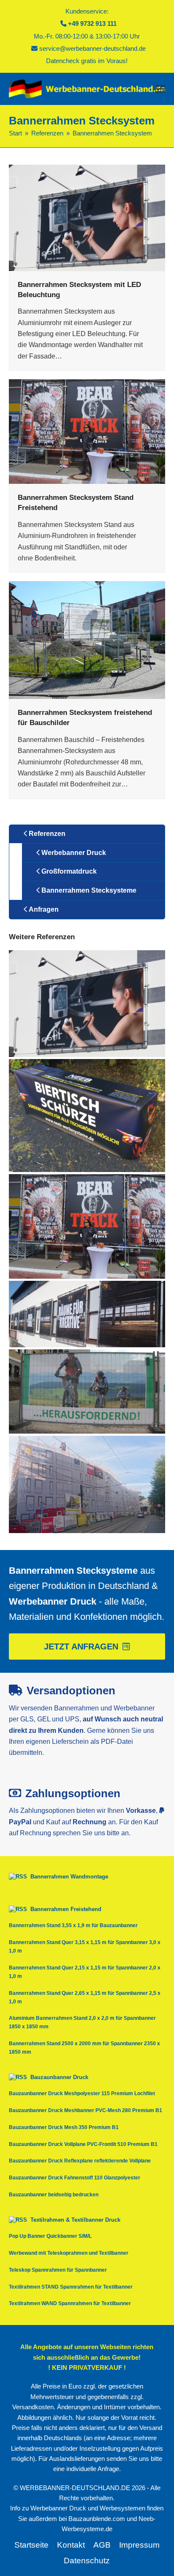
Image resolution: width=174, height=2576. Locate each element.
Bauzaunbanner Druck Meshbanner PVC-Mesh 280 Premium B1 (86, 2110)
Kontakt (71, 2545)
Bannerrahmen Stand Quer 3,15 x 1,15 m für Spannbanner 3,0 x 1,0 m (85, 1947)
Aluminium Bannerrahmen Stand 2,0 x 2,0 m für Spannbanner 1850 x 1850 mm (82, 2022)
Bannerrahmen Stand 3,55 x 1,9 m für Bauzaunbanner (73, 1925)
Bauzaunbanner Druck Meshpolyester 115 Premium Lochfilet (82, 2093)
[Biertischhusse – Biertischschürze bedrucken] (87, 1115)
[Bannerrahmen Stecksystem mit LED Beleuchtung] (87, 217)
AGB (102, 2545)
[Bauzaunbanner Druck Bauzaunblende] (87, 1391)
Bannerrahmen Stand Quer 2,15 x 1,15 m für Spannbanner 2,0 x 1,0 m (85, 1972)
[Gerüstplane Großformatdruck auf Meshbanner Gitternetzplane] (87, 1484)
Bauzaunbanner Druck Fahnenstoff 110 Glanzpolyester (75, 2178)
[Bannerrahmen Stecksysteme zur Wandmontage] (87, 1313)
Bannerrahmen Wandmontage (69, 1877)
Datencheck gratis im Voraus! (87, 61)
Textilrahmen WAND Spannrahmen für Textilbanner (70, 2303)
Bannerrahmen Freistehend (66, 1909)
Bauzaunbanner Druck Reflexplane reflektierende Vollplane (80, 2161)
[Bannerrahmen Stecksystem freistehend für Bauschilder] (87, 640)
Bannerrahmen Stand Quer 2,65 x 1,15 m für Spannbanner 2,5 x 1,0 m (85, 1997)
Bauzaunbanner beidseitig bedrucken (54, 2195)
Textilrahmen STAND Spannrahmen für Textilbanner (71, 2287)
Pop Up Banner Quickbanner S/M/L (50, 2236)
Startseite (31, 2545)
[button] (160, 89)
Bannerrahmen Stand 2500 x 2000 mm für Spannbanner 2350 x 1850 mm (84, 2048)
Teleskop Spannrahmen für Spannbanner (58, 2270)
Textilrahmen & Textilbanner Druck (75, 2220)
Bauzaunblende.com (97, 2519)
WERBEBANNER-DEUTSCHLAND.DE (75, 2488)
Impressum (139, 2545)
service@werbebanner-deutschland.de (92, 49)
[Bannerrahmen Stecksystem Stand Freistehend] (87, 431)
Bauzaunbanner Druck (59, 2077)
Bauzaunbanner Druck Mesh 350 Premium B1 (64, 2127)
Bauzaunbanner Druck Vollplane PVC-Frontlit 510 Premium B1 (83, 2144)
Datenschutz (87, 2561)
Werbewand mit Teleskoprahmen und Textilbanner (69, 2253)
